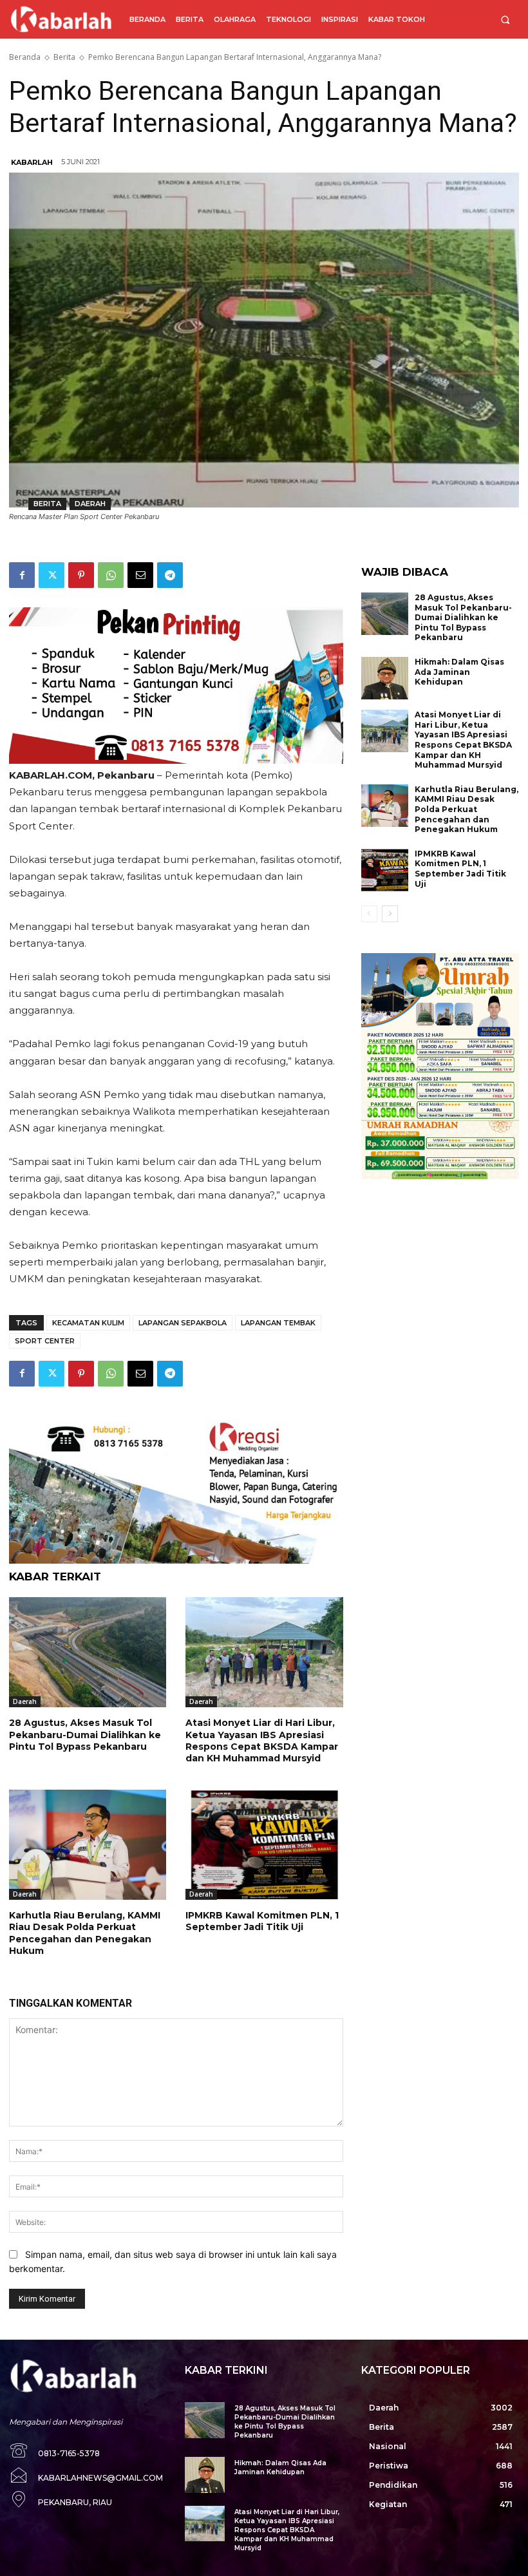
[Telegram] (170, 575)
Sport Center (45, 1341)
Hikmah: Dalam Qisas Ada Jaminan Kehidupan (459, 672)
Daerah (90, 504)
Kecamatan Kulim (88, 1323)
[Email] (140, 575)
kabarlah (32, 162)
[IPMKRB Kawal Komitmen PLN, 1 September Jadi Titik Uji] (264, 1845)
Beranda (25, 57)
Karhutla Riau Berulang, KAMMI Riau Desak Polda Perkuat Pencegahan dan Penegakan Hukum (85, 1933)
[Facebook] (22, 575)
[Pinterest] (81, 575)
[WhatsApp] (111, 575)
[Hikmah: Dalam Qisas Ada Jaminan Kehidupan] (385, 678)
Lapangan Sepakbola (183, 1323)
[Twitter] (52, 575)
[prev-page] (369, 914)
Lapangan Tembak (278, 1323)
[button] (505, 20)
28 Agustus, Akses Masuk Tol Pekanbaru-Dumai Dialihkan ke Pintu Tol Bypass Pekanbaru (85, 1734)
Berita (64, 57)
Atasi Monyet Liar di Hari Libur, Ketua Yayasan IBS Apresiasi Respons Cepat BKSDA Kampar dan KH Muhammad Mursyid (262, 1740)
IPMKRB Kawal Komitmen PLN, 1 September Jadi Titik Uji (262, 1921)
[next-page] (390, 914)
